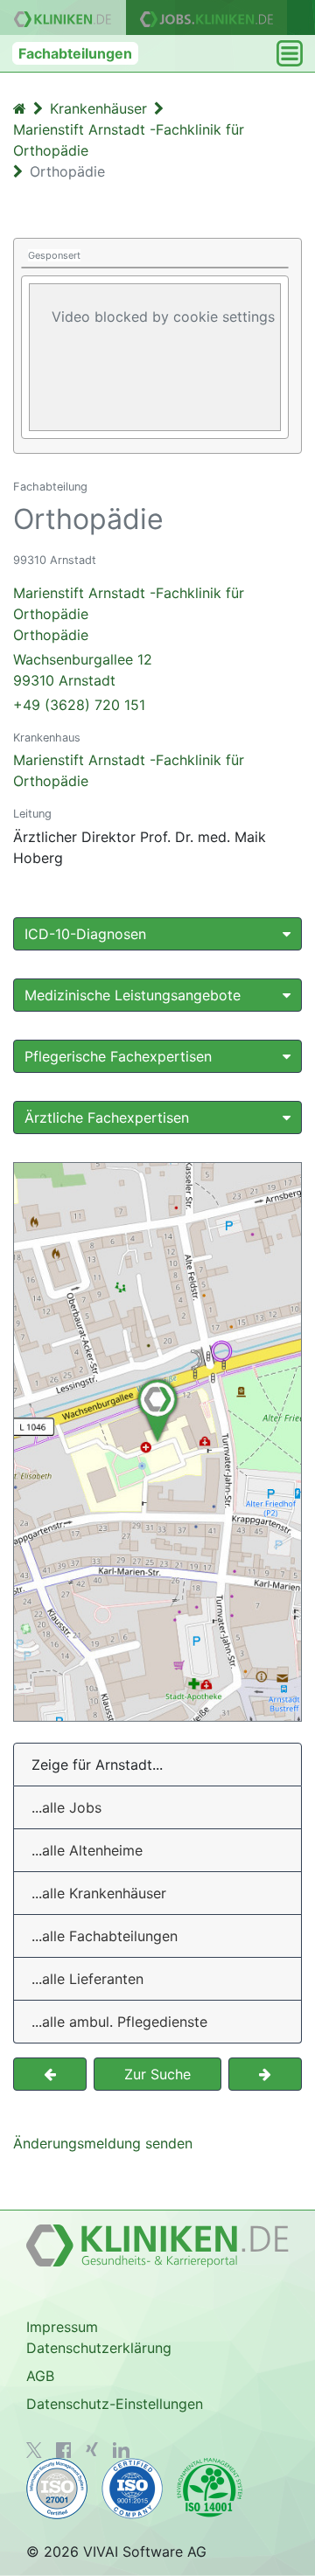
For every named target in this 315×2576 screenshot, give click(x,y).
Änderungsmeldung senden (103, 2143)
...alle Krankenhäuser (99, 1893)
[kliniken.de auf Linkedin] (121, 2450)
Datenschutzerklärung (99, 2348)
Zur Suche (157, 2074)
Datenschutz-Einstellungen (115, 2404)
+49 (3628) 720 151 (79, 705)
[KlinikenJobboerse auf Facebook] (64, 2450)
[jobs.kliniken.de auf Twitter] (34, 2450)
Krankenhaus (47, 738)
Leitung (32, 814)
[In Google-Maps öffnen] (157, 1442)
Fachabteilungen (75, 53)
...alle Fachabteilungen (105, 1936)
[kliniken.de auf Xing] (92, 2449)
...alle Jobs (66, 1807)
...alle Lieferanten (87, 1979)
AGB (40, 2376)
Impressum (62, 2327)
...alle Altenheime (87, 1850)
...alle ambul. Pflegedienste (119, 2022)
